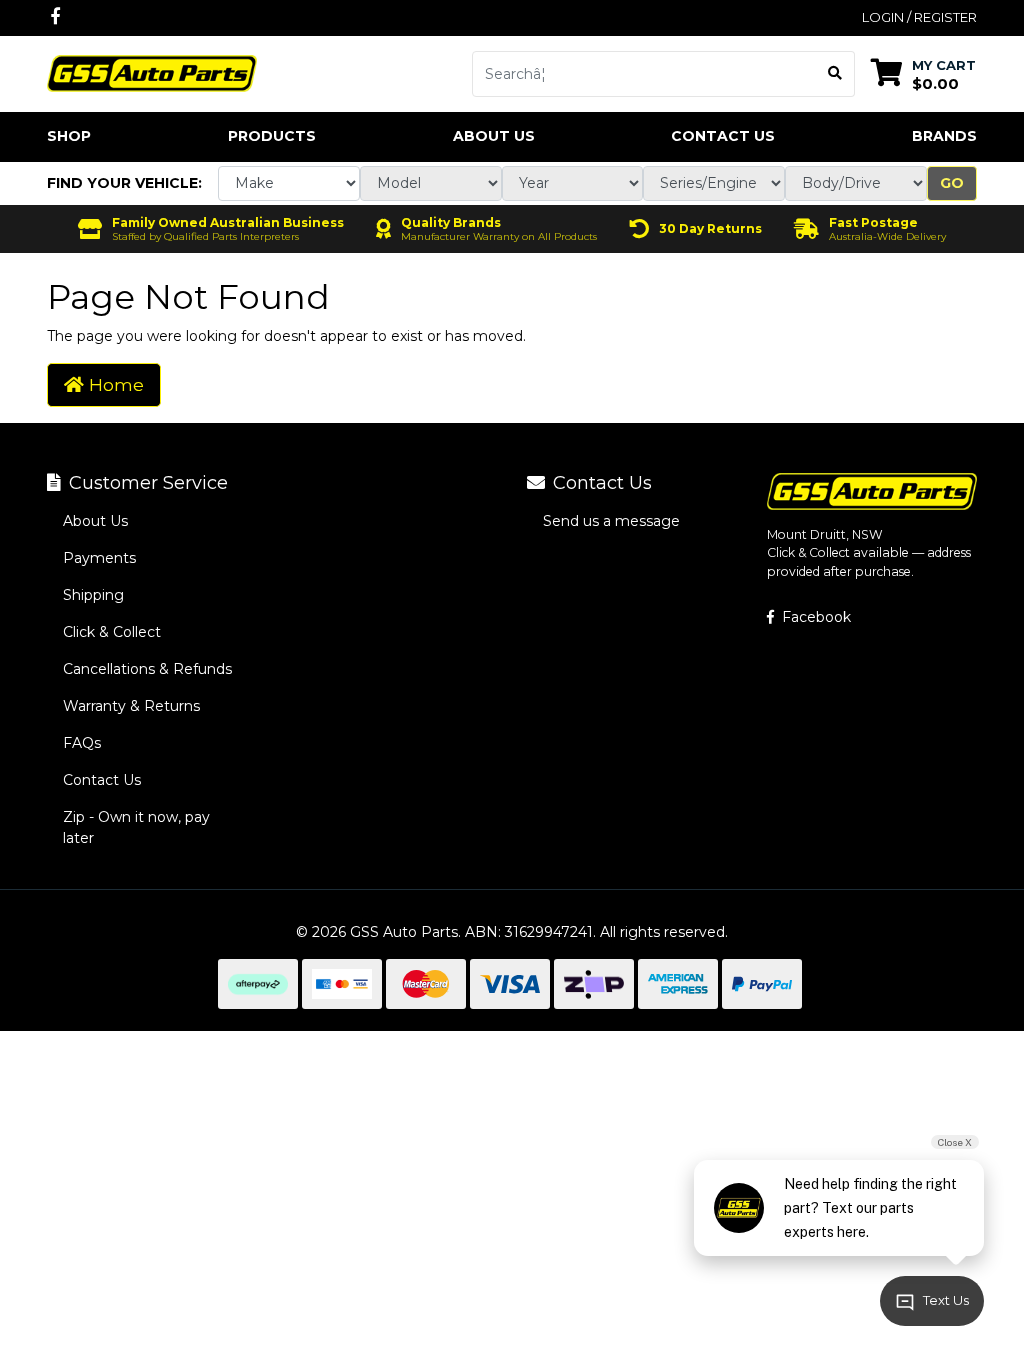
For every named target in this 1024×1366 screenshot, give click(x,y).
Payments (99, 558)
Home (114, 384)
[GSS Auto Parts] (152, 72)
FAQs (82, 743)
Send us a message (611, 521)
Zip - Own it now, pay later (136, 827)
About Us (494, 136)
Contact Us (723, 136)
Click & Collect (112, 632)
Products (272, 136)
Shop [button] (69, 136)
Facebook (814, 617)
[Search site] (835, 74)
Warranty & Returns (131, 706)
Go (952, 183)
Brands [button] (944, 136)
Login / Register (919, 17)
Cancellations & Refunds (147, 669)
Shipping (93, 595)
